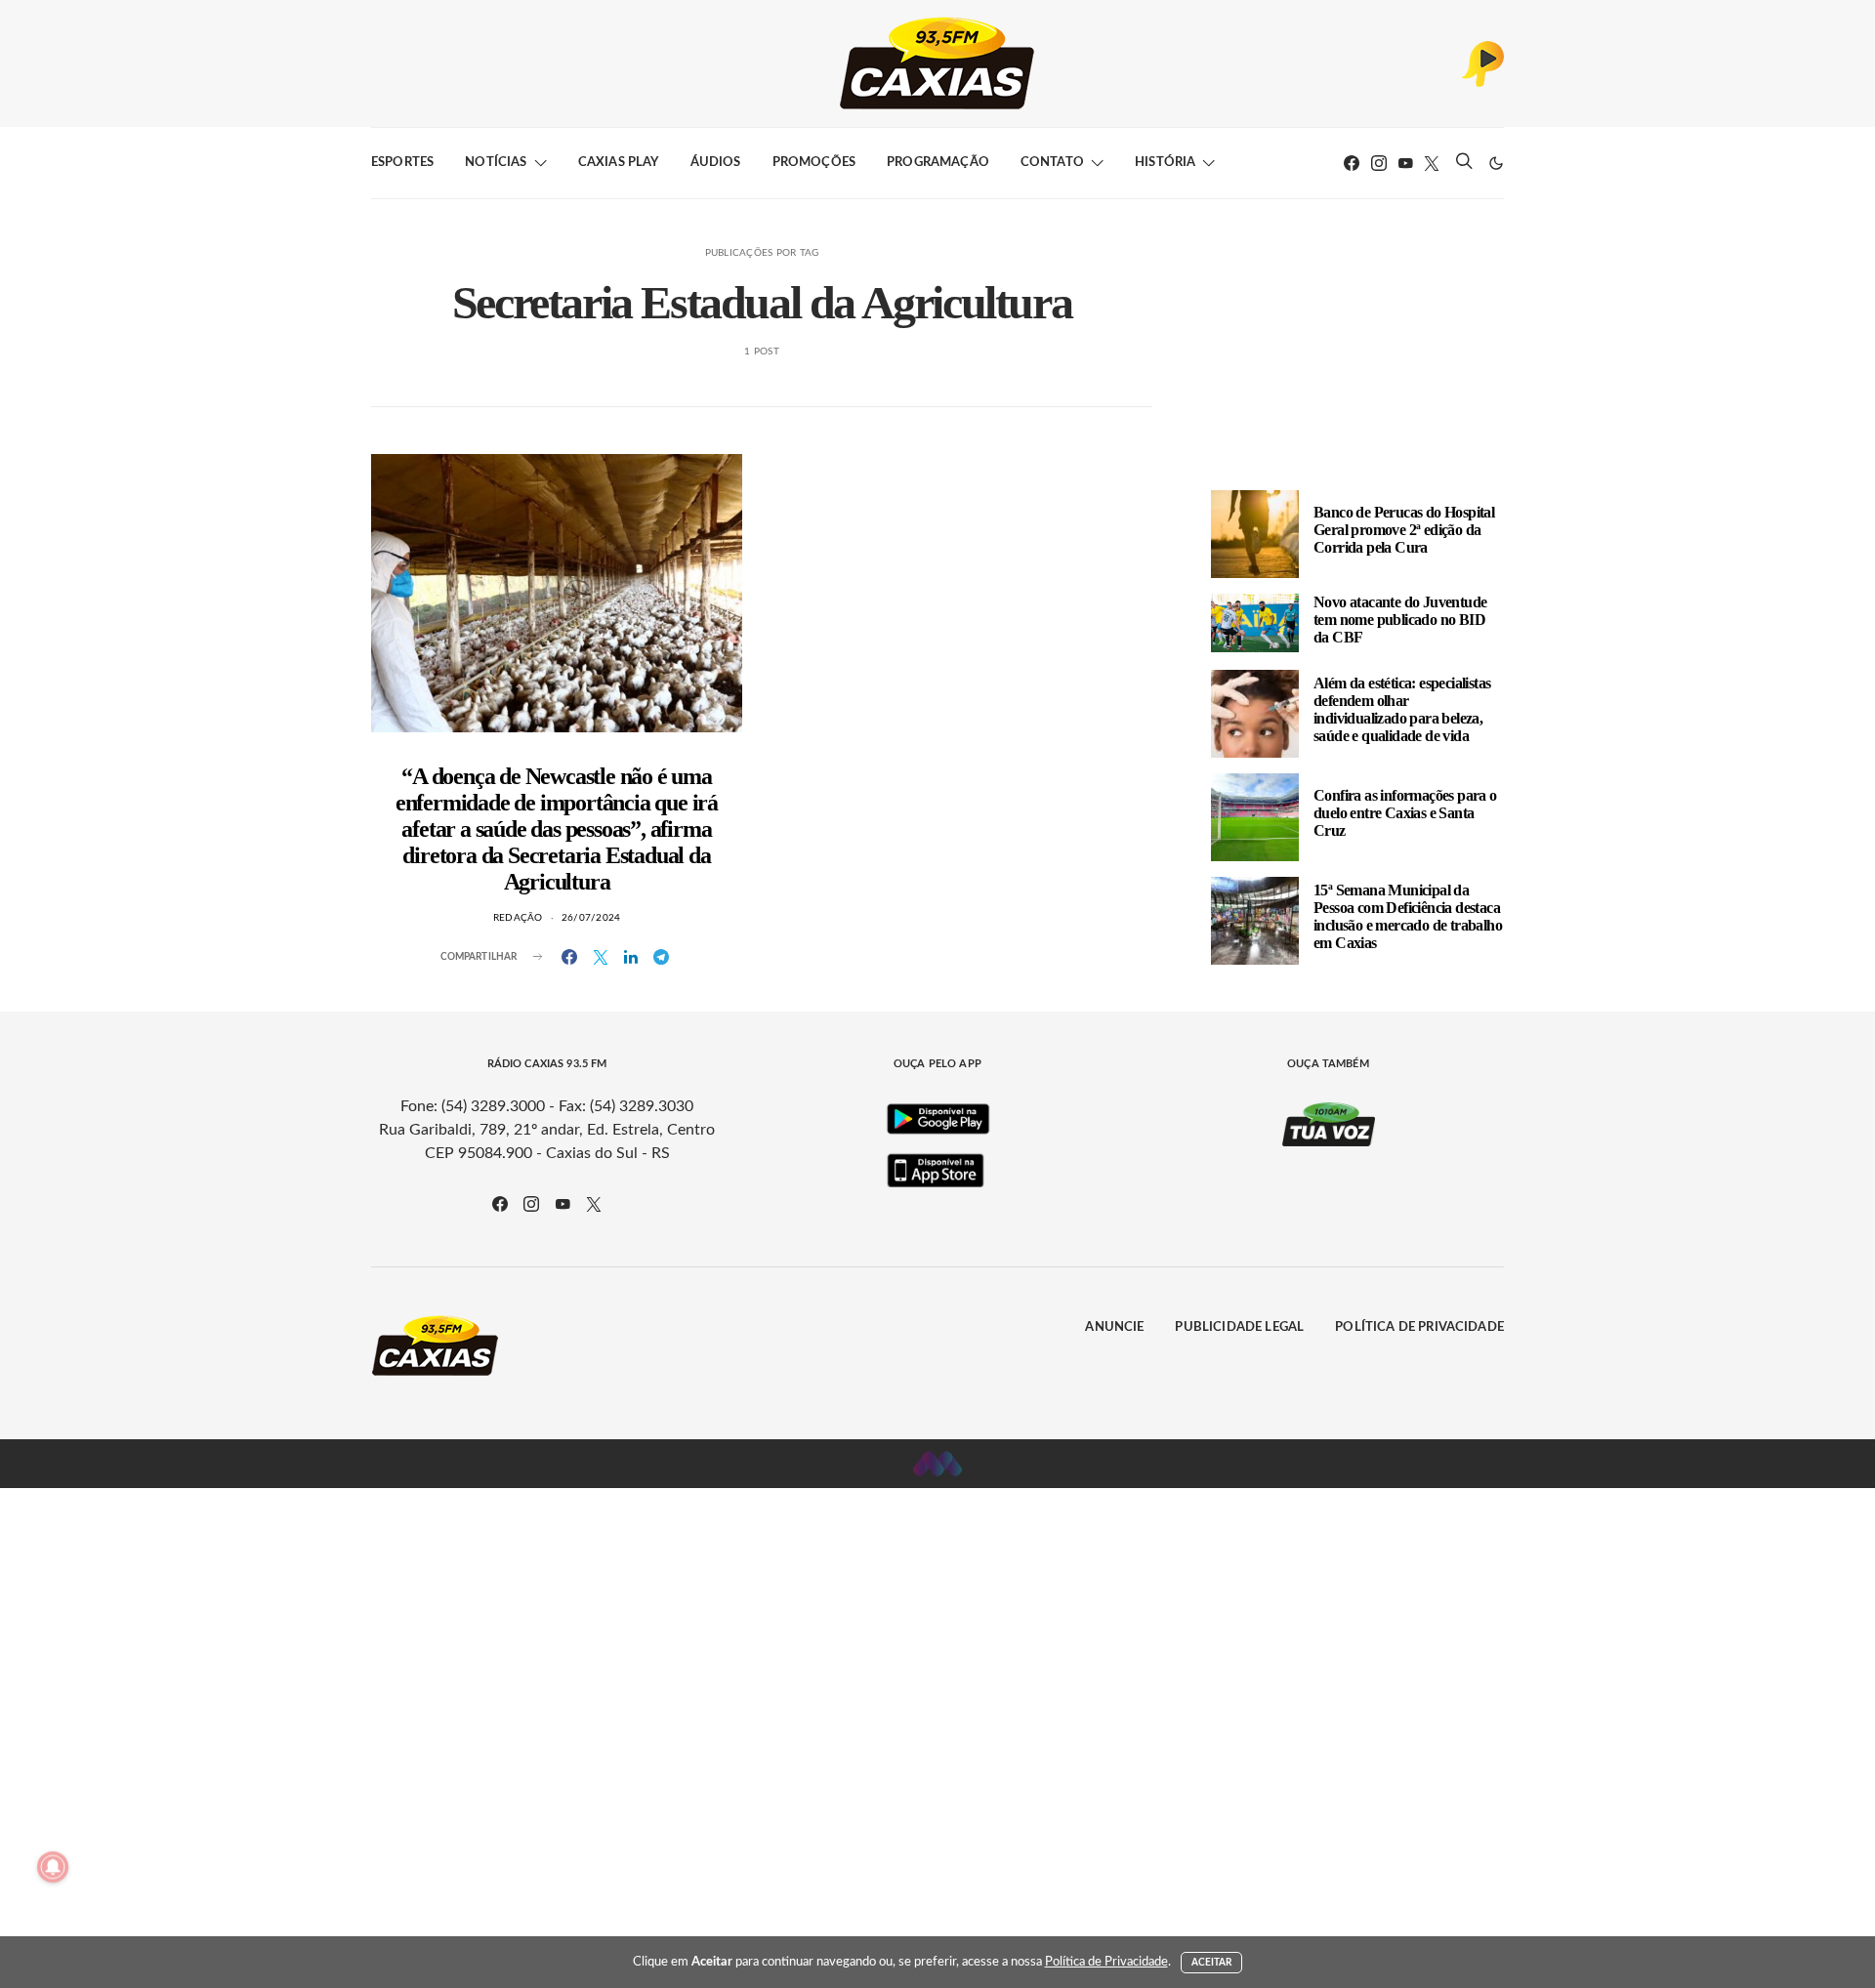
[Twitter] (1432, 163)
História (1165, 163)
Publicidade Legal (1239, 1327)
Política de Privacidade (1419, 1327)
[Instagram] (1379, 163)
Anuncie (1114, 1327)
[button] (1496, 163)
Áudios (716, 163)
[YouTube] (1405, 163)
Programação (938, 163)
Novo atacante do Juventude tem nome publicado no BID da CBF (1400, 620)
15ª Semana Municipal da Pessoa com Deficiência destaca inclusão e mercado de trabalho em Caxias (1408, 916)
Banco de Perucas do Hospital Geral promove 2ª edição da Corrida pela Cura (1404, 530)
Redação (518, 918)
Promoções (814, 163)
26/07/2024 (591, 918)
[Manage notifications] (53, 1867)
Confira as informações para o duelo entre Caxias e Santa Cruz (1405, 813)
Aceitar (1212, 1963)
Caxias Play (619, 163)
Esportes (402, 163)
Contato (1052, 163)
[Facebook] (1352, 163)
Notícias (496, 163)
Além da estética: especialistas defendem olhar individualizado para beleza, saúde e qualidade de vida (1402, 709)
